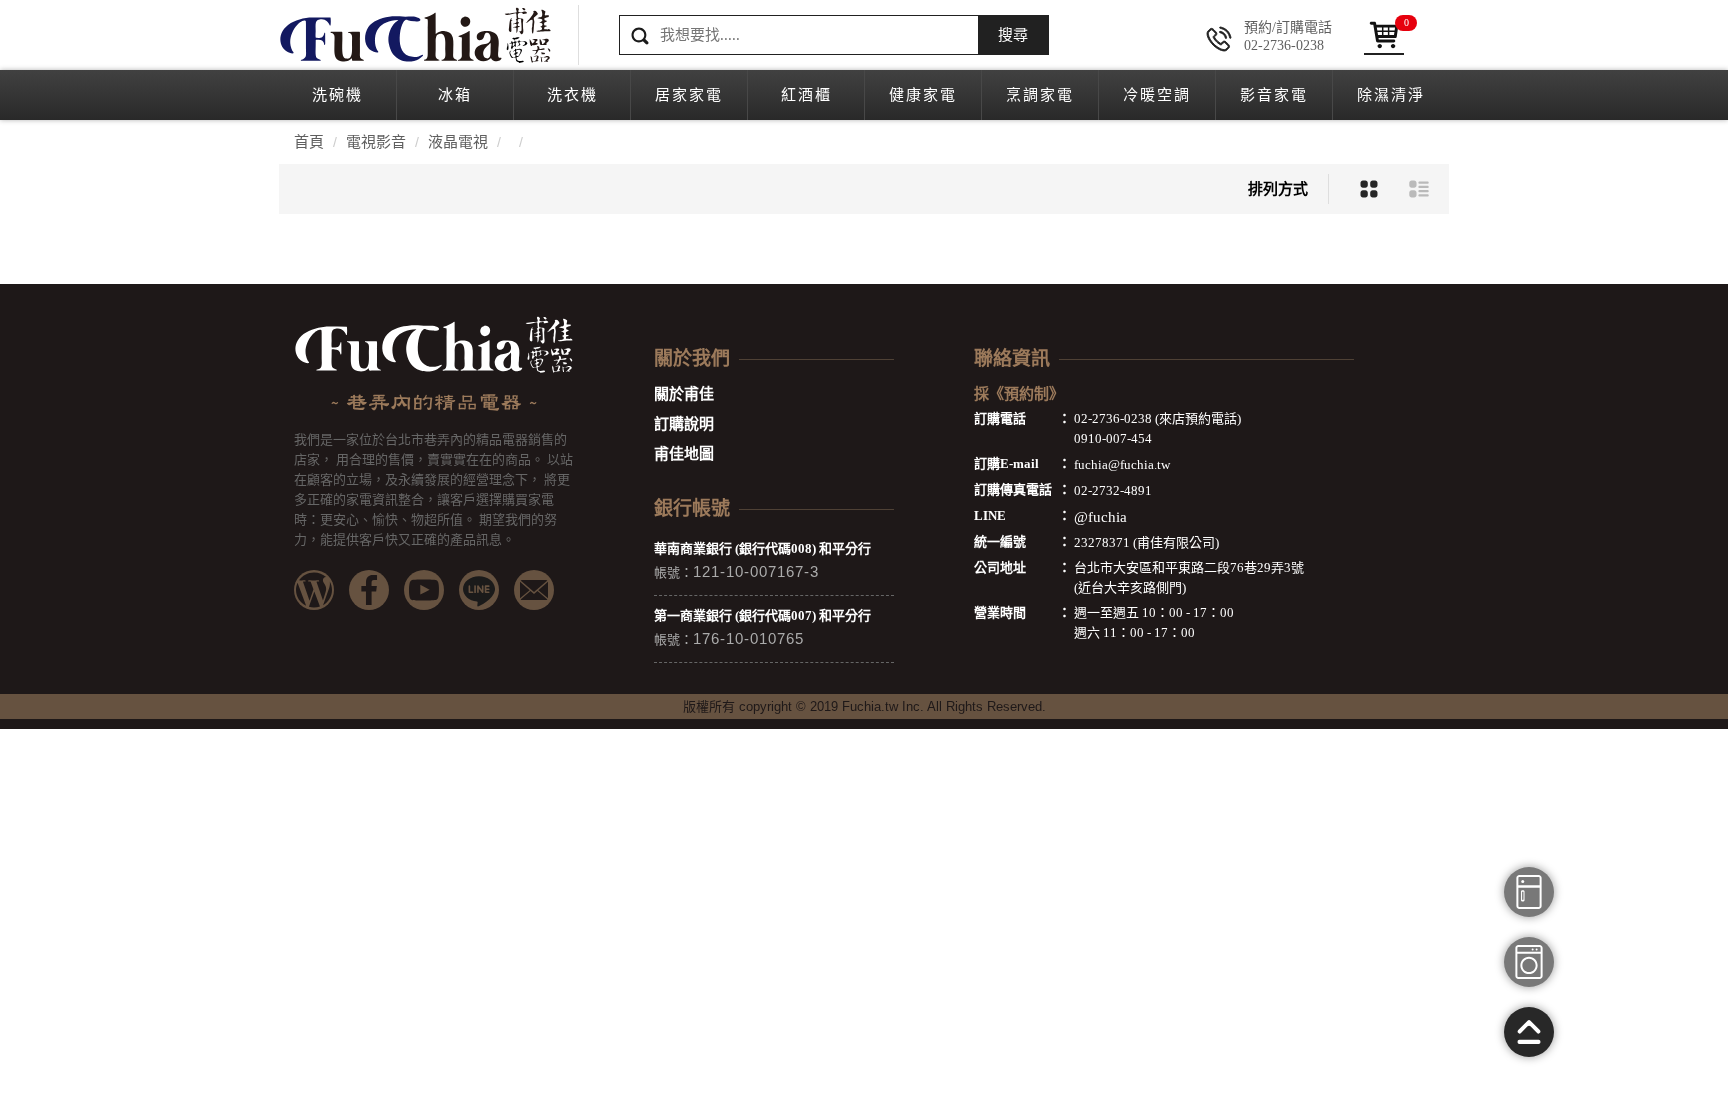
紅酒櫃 (806, 95)
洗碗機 (337, 95)
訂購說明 (684, 424)
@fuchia (1100, 517)
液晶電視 (458, 142)
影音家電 (1274, 95)
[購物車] (1384, 35)
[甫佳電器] (414, 35)
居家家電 (689, 95)
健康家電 (923, 95)
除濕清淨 (1391, 95)
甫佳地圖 (684, 454)
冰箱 (455, 95)
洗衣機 (572, 95)
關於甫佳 (684, 394)
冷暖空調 (1157, 95)
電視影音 (376, 142)
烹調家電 (1040, 95)
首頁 (309, 142)
